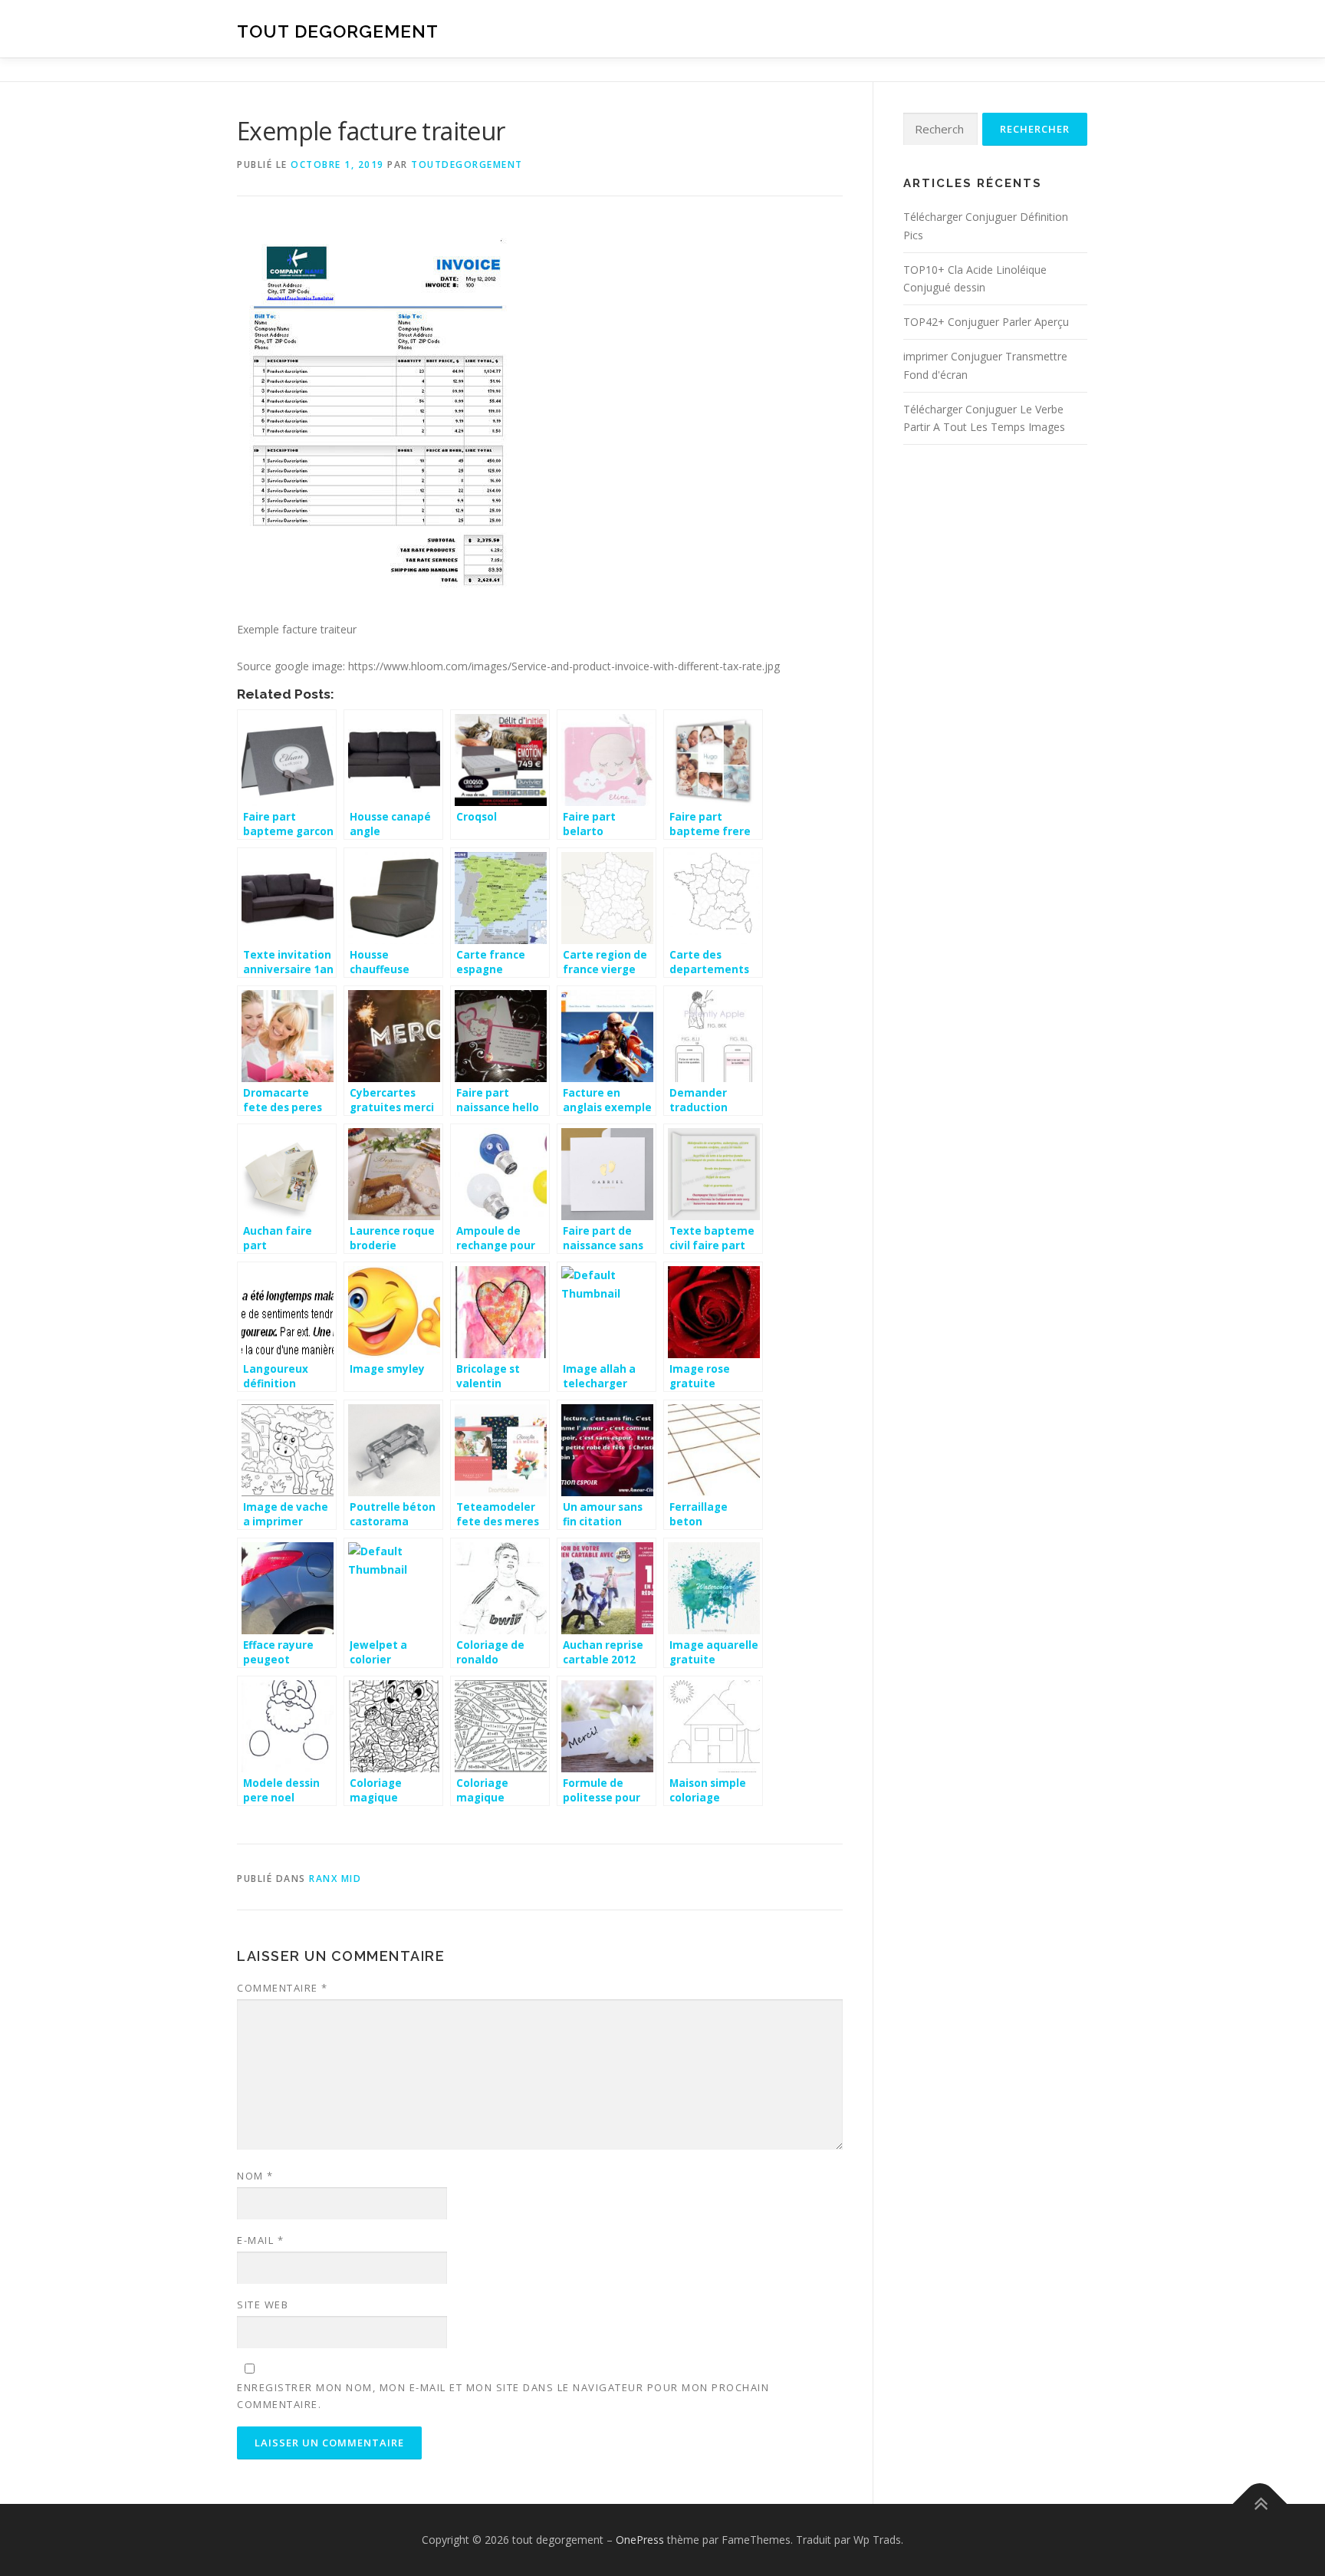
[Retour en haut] (1260, 2504)
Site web (263, 2305)
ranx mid (335, 1879)
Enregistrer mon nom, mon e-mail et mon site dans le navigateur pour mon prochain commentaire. (503, 2396)
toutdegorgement (467, 164)
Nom (255, 2176)
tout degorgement (338, 31)
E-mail (260, 2240)
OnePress (640, 2540)
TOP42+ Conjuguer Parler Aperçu (986, 322)
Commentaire (283, 1988)
